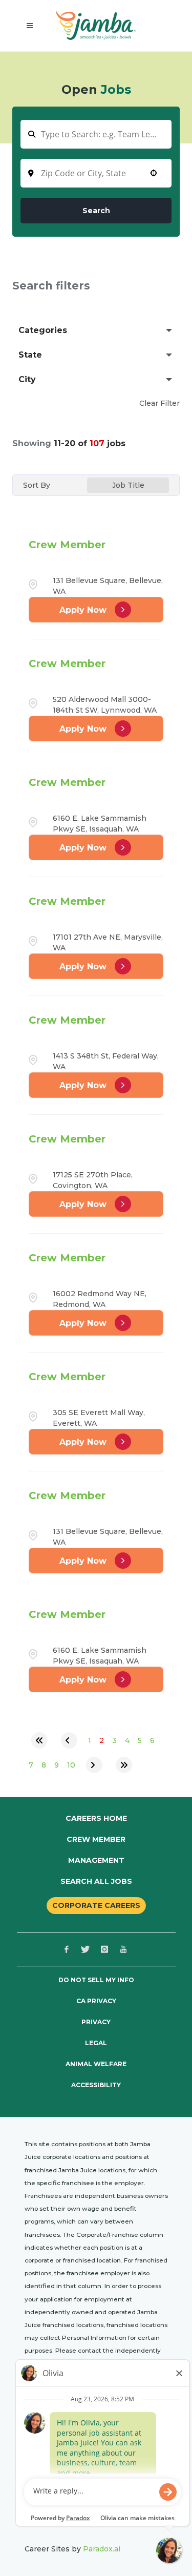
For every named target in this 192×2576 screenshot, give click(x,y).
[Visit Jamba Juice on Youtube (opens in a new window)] (123, 1949)
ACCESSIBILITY (96, 2085)
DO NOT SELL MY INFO (96, 1980)
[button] (96, 330)
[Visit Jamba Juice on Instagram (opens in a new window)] (104, 1949)
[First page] (39, 1740)
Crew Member (67, 545)
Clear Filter (159, 403)
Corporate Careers (96, 1905)
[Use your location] (154, 173)
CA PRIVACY (96, 2001)
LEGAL (96, 2043)
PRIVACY (96, 2022)
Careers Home (96, 1818)
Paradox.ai (102, 2549)
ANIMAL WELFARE (96, 2064)
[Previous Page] (69, 1740)
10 (71, 1765)
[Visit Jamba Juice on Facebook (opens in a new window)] (67, 1949)
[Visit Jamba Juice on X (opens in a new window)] (86, 1949)
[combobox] (96, 173)
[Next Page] (94, 1765)
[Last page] (124, 1765)
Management (96, 1860)
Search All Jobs (96, 1881)
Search (96, 211)
